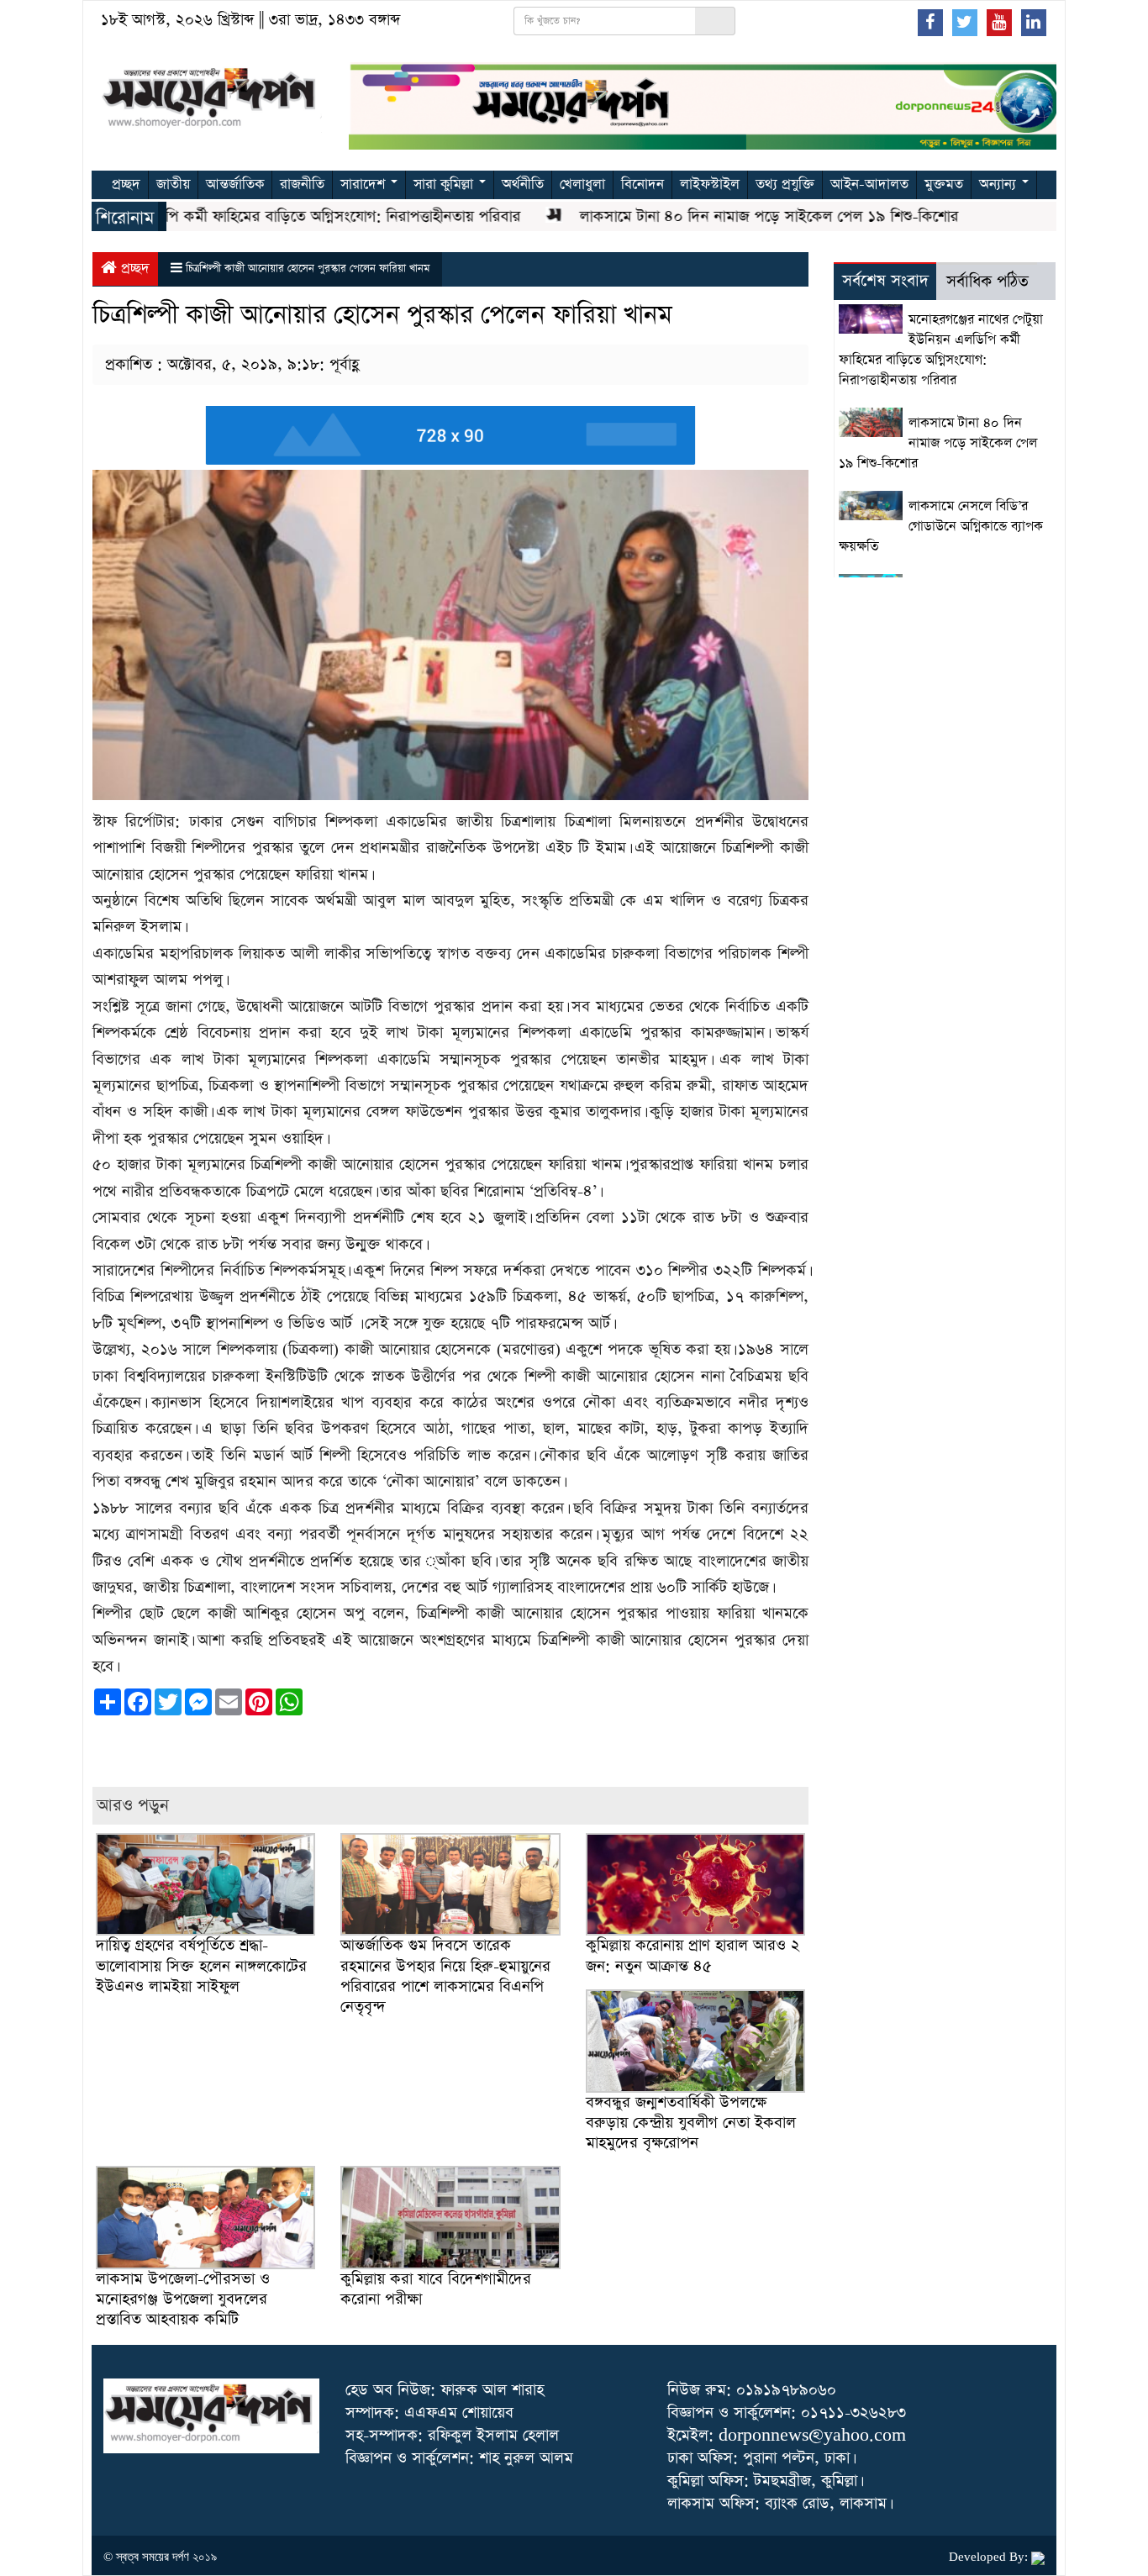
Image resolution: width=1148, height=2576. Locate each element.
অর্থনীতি (523, 184)
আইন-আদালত (869, 184)
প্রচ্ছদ (126, 184)
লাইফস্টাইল (710, 184)
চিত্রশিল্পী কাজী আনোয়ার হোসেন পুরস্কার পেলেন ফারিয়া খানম (308, 269)
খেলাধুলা (582, 184)
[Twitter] (965, 22)
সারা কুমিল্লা (445, 184)
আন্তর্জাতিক (235, 184)
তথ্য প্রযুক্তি (785, 184)
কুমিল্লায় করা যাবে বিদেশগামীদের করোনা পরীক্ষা (436, 2289)
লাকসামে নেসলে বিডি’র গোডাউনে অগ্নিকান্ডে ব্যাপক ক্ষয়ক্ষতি (941, 527)
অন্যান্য (1000, 184)
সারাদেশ (365, 184)
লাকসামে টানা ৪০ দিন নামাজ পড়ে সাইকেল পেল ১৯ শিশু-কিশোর (725, 216)
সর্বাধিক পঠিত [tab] (987, 282)
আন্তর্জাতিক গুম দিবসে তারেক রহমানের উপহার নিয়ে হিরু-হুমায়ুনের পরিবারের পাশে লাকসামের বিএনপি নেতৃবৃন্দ (445, 1976)
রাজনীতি (302, 184)
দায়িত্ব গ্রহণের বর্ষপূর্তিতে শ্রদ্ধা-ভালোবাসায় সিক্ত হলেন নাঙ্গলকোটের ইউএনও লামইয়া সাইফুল (201, 1965)
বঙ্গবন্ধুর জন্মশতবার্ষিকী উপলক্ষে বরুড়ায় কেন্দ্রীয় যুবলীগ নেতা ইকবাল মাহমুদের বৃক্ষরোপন (691, 2123)
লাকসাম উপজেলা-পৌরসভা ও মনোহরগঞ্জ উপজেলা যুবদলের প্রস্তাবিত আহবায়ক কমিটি (183, 2299)
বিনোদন (642, 184)
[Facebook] (930, 22)
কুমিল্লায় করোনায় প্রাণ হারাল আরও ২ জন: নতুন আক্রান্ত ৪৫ (693, 1955)
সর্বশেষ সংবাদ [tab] (885, 281)
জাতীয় (173, 184)
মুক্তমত (944, 184)
